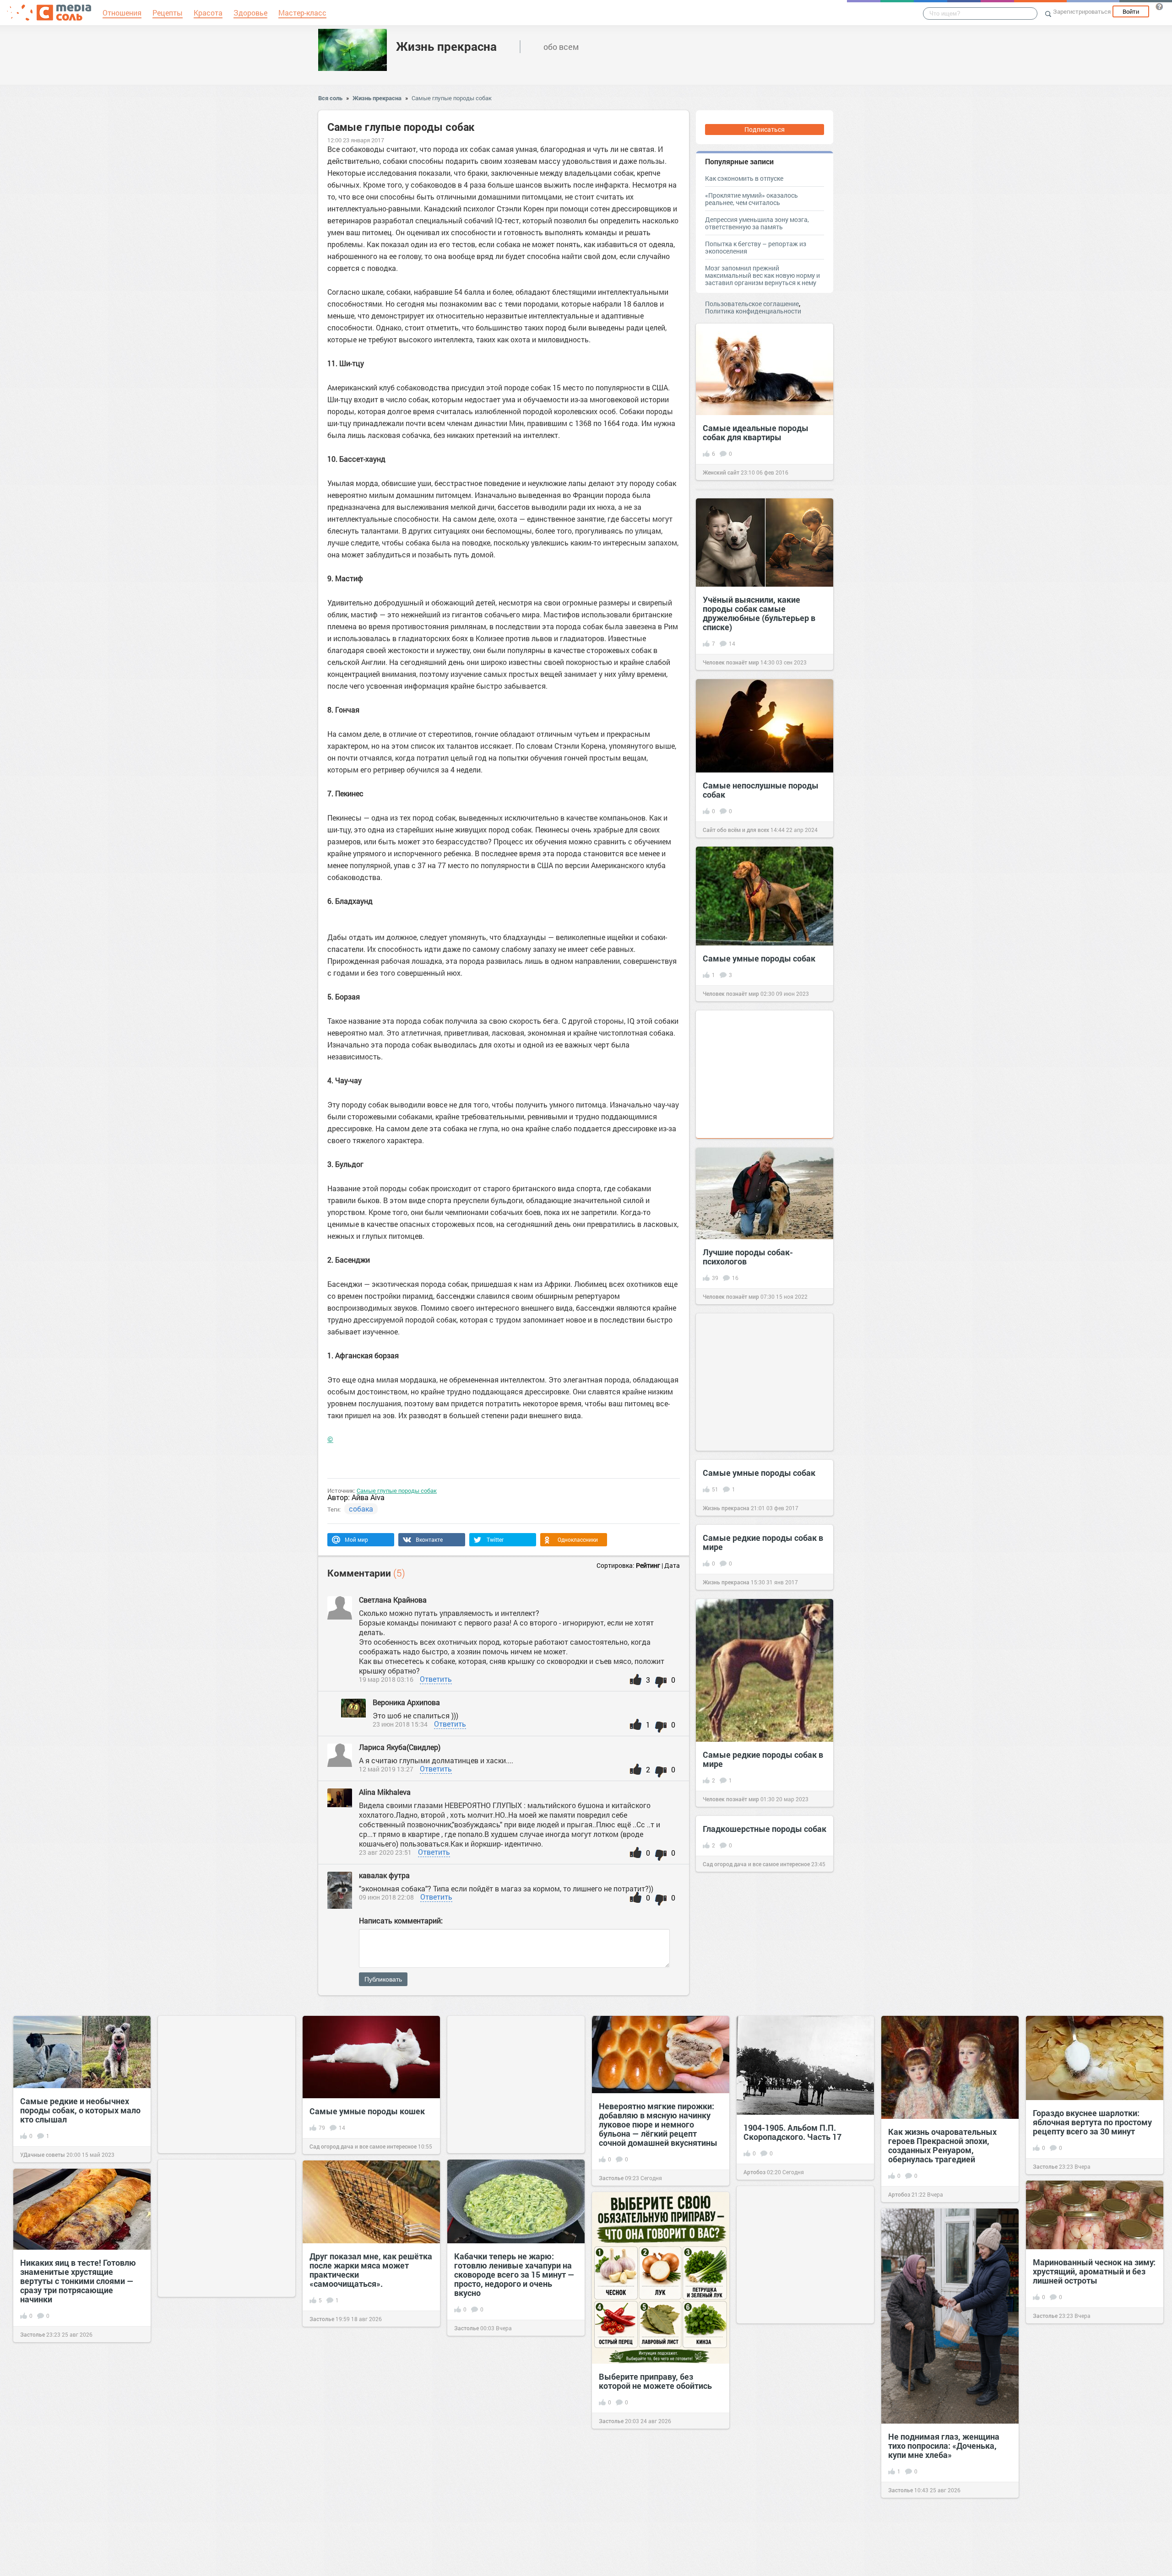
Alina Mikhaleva (385, 1792)
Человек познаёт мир (731, 662)
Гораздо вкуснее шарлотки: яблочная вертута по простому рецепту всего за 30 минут (1092, 2122)
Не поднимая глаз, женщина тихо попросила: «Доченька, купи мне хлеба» (944, 2446)
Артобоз (754, 2172)
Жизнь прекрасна (446, 46)
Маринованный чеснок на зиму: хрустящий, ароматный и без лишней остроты (1094, 2271)
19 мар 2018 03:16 (386, 1679)
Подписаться (765, 129)
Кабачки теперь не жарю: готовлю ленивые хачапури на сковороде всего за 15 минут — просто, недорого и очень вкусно (514, 2274)
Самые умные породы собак (759, 958)
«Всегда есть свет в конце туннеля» (794, 2485)
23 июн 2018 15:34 (400, 1724)
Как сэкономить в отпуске (744, 178)
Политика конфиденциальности (753, 311)
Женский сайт (721, 472)
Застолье (611, 2178)
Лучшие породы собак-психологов (748, 1257)
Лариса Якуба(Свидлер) (401, 1747)
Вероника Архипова (406, 1702)
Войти (1131, 11)
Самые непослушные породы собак (761, 790)
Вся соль (330, 98)
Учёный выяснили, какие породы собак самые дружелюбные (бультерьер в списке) (759, 613)
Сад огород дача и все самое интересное (756, 1864)
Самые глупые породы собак (452, 98)
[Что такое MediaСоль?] (1159, 6)
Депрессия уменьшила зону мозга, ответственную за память (757, 223)
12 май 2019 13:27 (386, 1769)
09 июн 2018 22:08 (386, 1897)
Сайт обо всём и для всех (736, 830)
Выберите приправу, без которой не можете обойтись (655, 2381)
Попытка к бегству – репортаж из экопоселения (756, 247)
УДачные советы (43, 2155)
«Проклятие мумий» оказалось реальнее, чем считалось (751, 199)
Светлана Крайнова (394, 1600)
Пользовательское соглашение (752, 304)
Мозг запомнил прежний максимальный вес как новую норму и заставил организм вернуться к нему (762, 275)
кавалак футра (384, 1875)
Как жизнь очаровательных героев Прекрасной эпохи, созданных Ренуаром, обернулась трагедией (942, 2145)
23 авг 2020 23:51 (385, 1852)
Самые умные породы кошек (367, 2111)
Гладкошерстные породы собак (765, 1829)
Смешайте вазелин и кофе (216, 2488)
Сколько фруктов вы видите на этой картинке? (370, 2522)
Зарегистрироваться (1082, 11)
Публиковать (383, 1979)
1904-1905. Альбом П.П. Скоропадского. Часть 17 (792, 2132)
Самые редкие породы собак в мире (763, 1542)
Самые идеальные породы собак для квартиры (756, 432)
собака (361, 1509)
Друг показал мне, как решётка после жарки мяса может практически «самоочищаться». (371, 2270)
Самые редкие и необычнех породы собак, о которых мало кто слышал (80, 2110)
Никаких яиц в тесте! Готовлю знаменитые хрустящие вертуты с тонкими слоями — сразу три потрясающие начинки (78, 2281)
